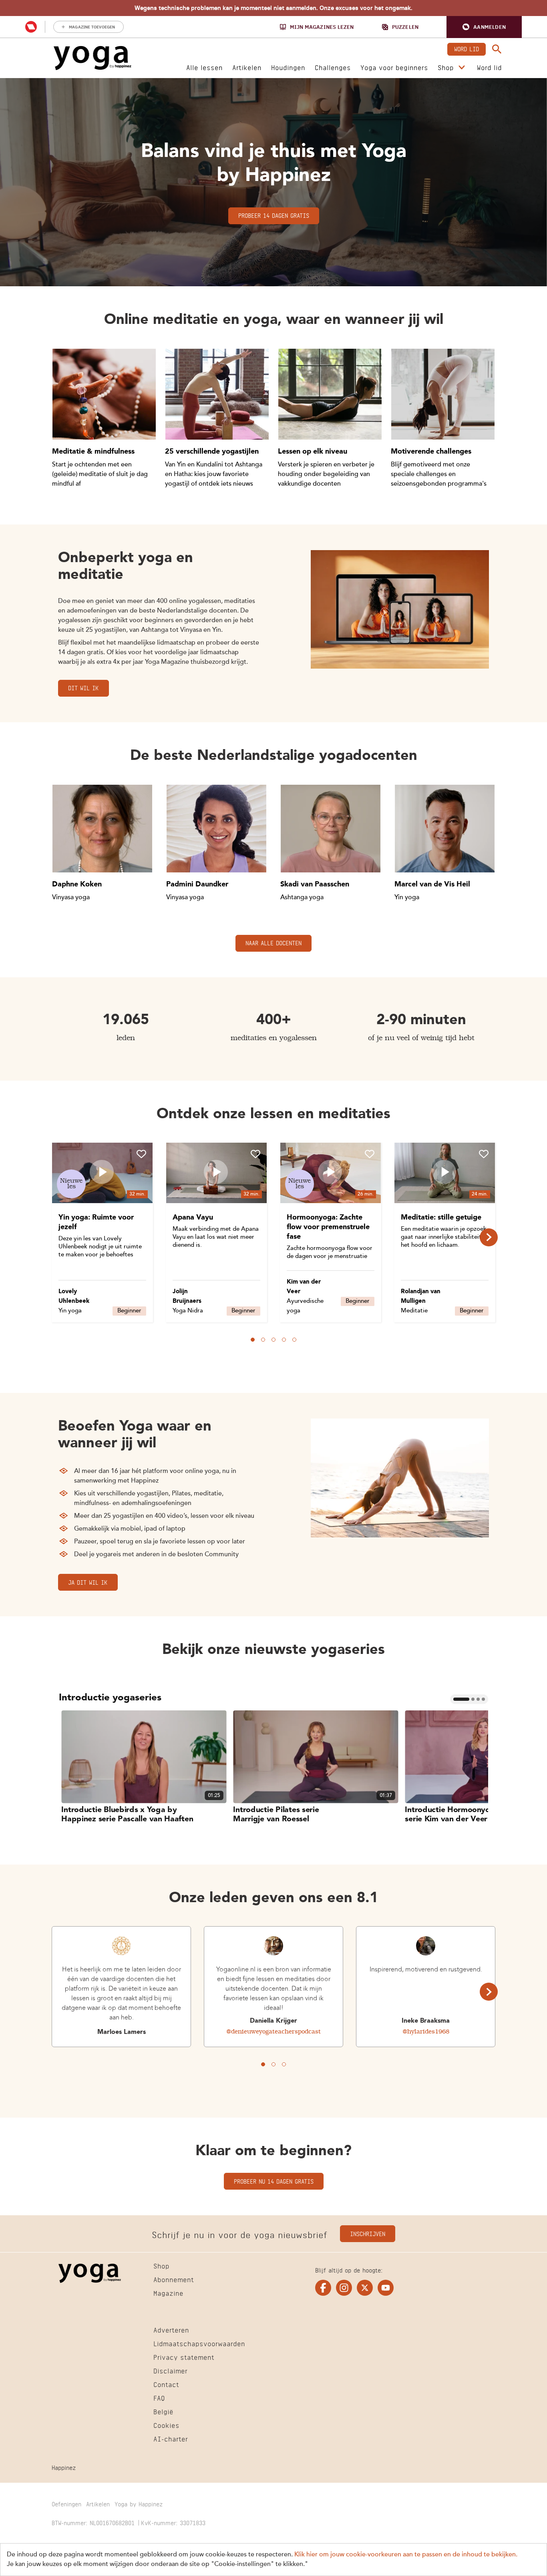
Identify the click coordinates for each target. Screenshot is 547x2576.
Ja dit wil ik (88, 1582)
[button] (484, 27)
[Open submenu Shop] (462, 68)
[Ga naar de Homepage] (93, 58)
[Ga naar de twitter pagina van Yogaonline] (365, 2288)
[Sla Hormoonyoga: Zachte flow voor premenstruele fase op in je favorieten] (370, 1154)
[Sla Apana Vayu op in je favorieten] (255, 1154)
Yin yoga (70, 1311)
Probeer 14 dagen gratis (274, 215)
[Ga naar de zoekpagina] (497, 49)
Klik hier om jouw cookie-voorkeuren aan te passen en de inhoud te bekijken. (406, 2555)
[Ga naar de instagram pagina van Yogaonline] (344, 2288)
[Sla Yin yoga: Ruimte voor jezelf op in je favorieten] (141, 1154)
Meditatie (414, 1311)
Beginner (129, 1311)
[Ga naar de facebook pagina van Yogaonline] (323, 2288)
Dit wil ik (83, 687)
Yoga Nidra (188, 1311)
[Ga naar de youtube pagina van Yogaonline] (386, 2288)
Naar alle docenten (273, 942)
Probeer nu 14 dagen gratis (274, 2181)
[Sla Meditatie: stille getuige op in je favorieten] (484, 1154)
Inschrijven (368, 2233)
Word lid (467, 48)
